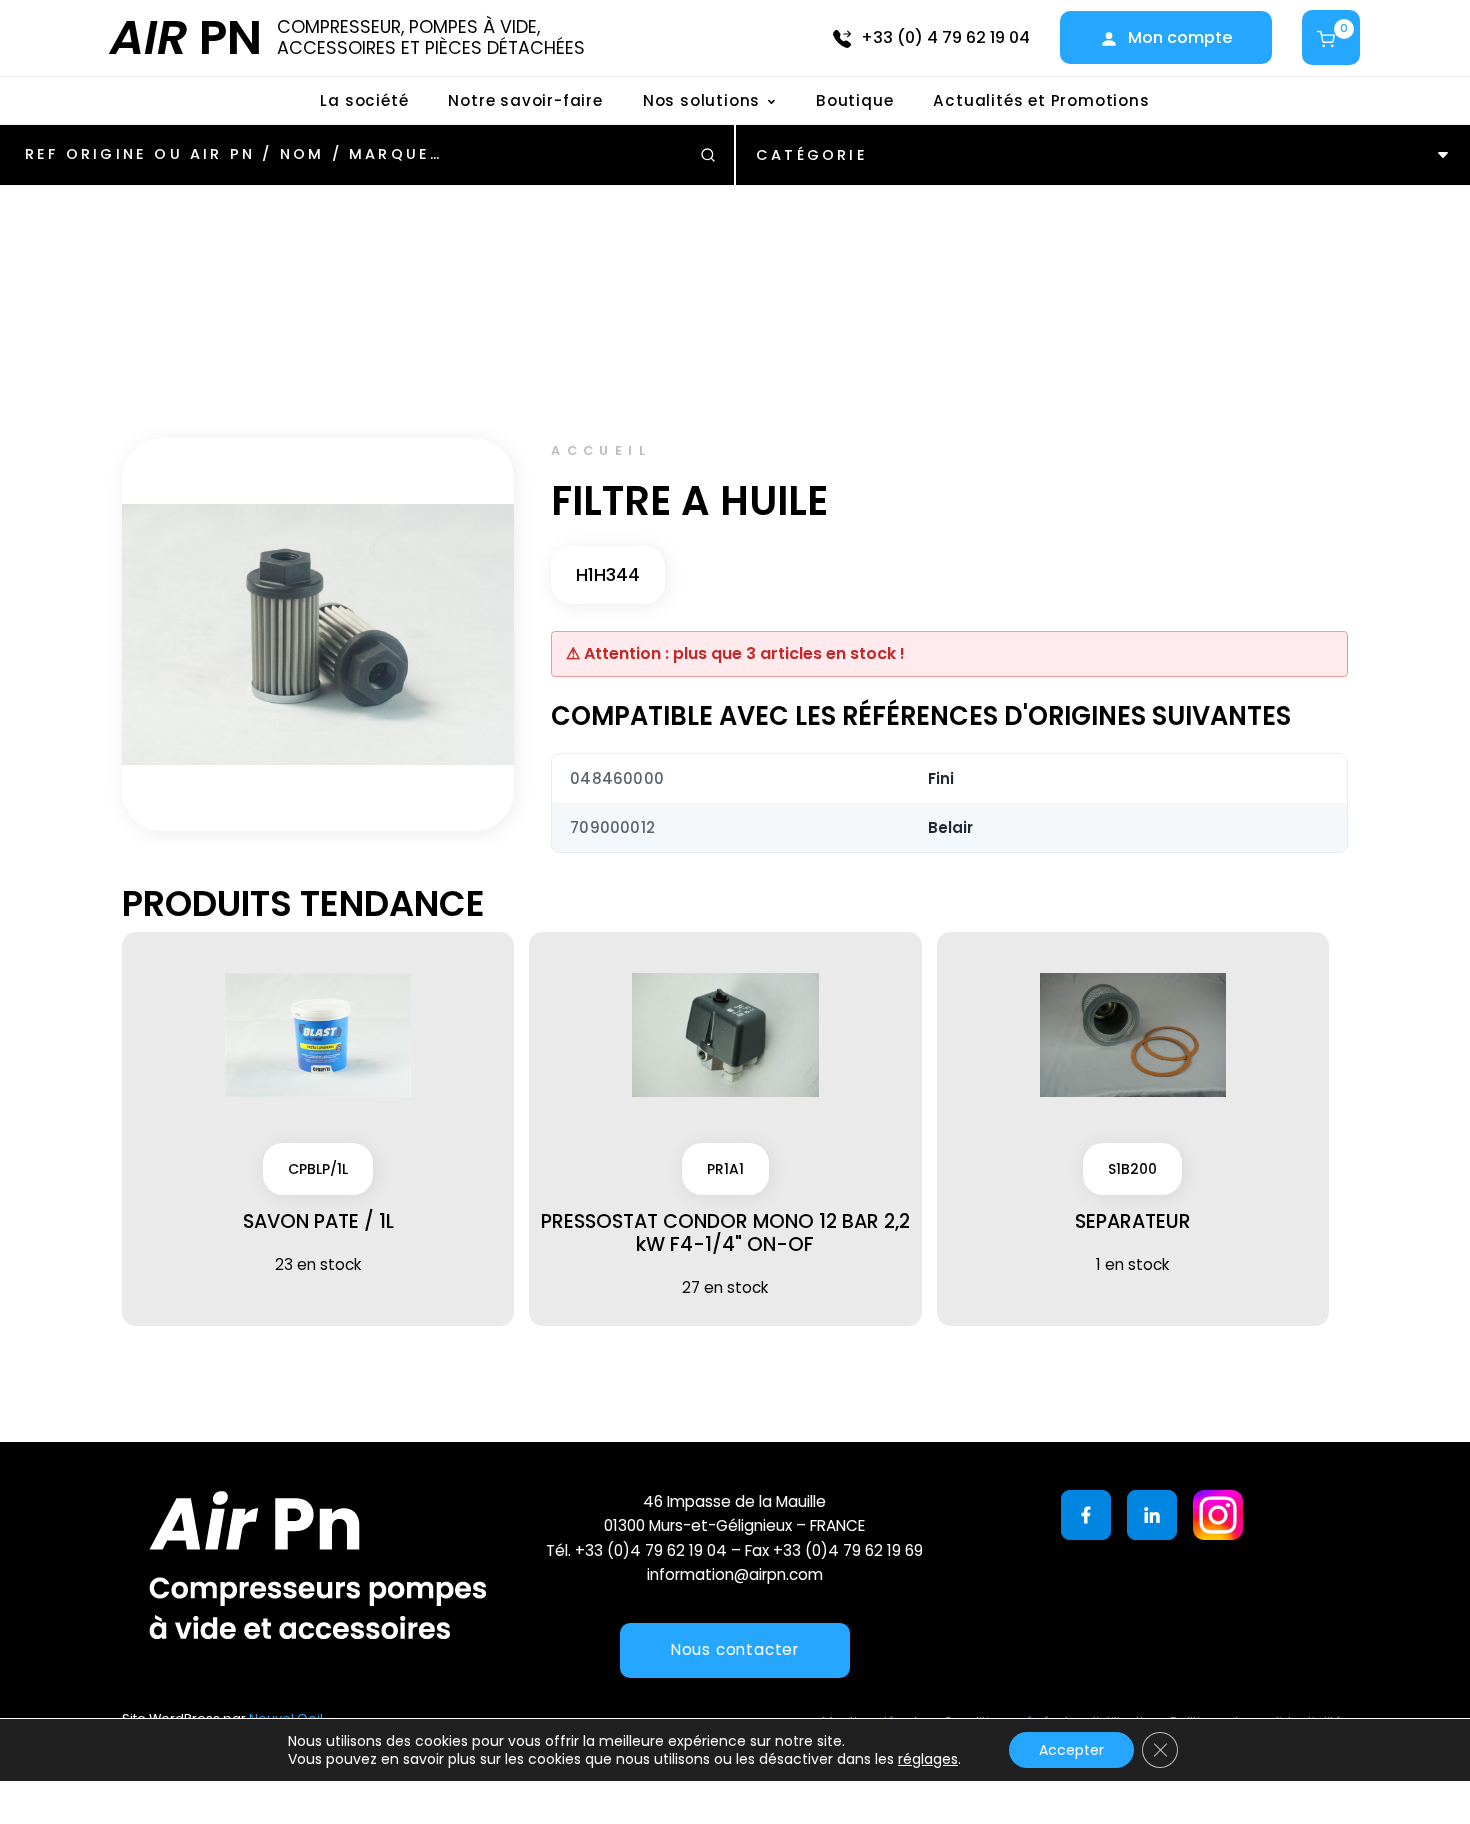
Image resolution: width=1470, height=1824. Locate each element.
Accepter (1071, 1750)
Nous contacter (735, 1649)
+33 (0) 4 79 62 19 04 (945, 37)
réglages (928, 1759)
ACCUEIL (601, 450)
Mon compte (1180, 37)
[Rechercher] (708, 155)
